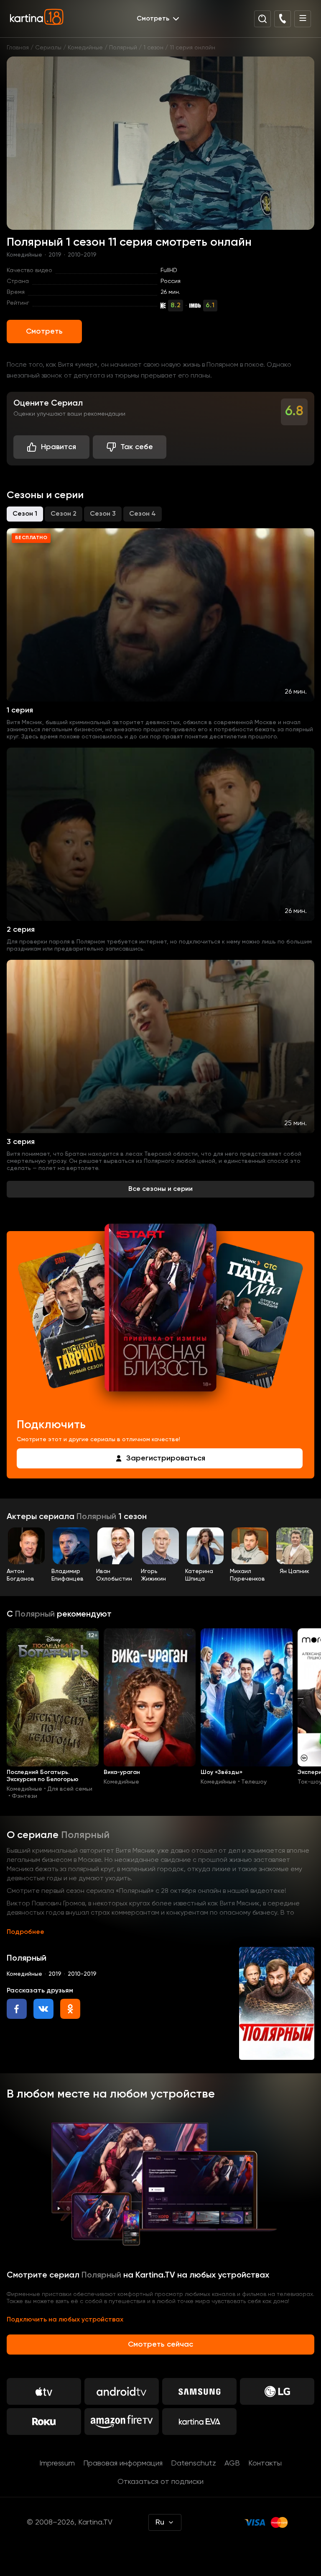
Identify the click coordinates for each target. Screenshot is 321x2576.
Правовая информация (123, 2463)
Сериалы (48, 48)
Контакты (265, 2463)
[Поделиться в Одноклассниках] (70, 2009)
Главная (18, 48)
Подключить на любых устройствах (65, 2320)
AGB (232, 2463)
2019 (55, 255)
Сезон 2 (64, 514)
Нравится (59, 447)
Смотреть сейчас (160, 2345)
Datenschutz (194, 2463)
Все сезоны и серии (160, 1189)
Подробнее (25, 1932)
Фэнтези (24, 1796)
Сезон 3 (103, 514)
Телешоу (254, 1782)
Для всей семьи (70, 1789)
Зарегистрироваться (166, 1458)
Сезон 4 (143, 514)
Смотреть (44, 332)
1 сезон (153, 48)
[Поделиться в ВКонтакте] (43, 2009)
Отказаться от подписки (160, 2482)
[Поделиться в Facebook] (17, 2009)
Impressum (57, 2463)
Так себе (137, 447)
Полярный (123, 48)
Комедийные (85, 48)
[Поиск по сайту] (262, 19)
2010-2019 (82, 255)
